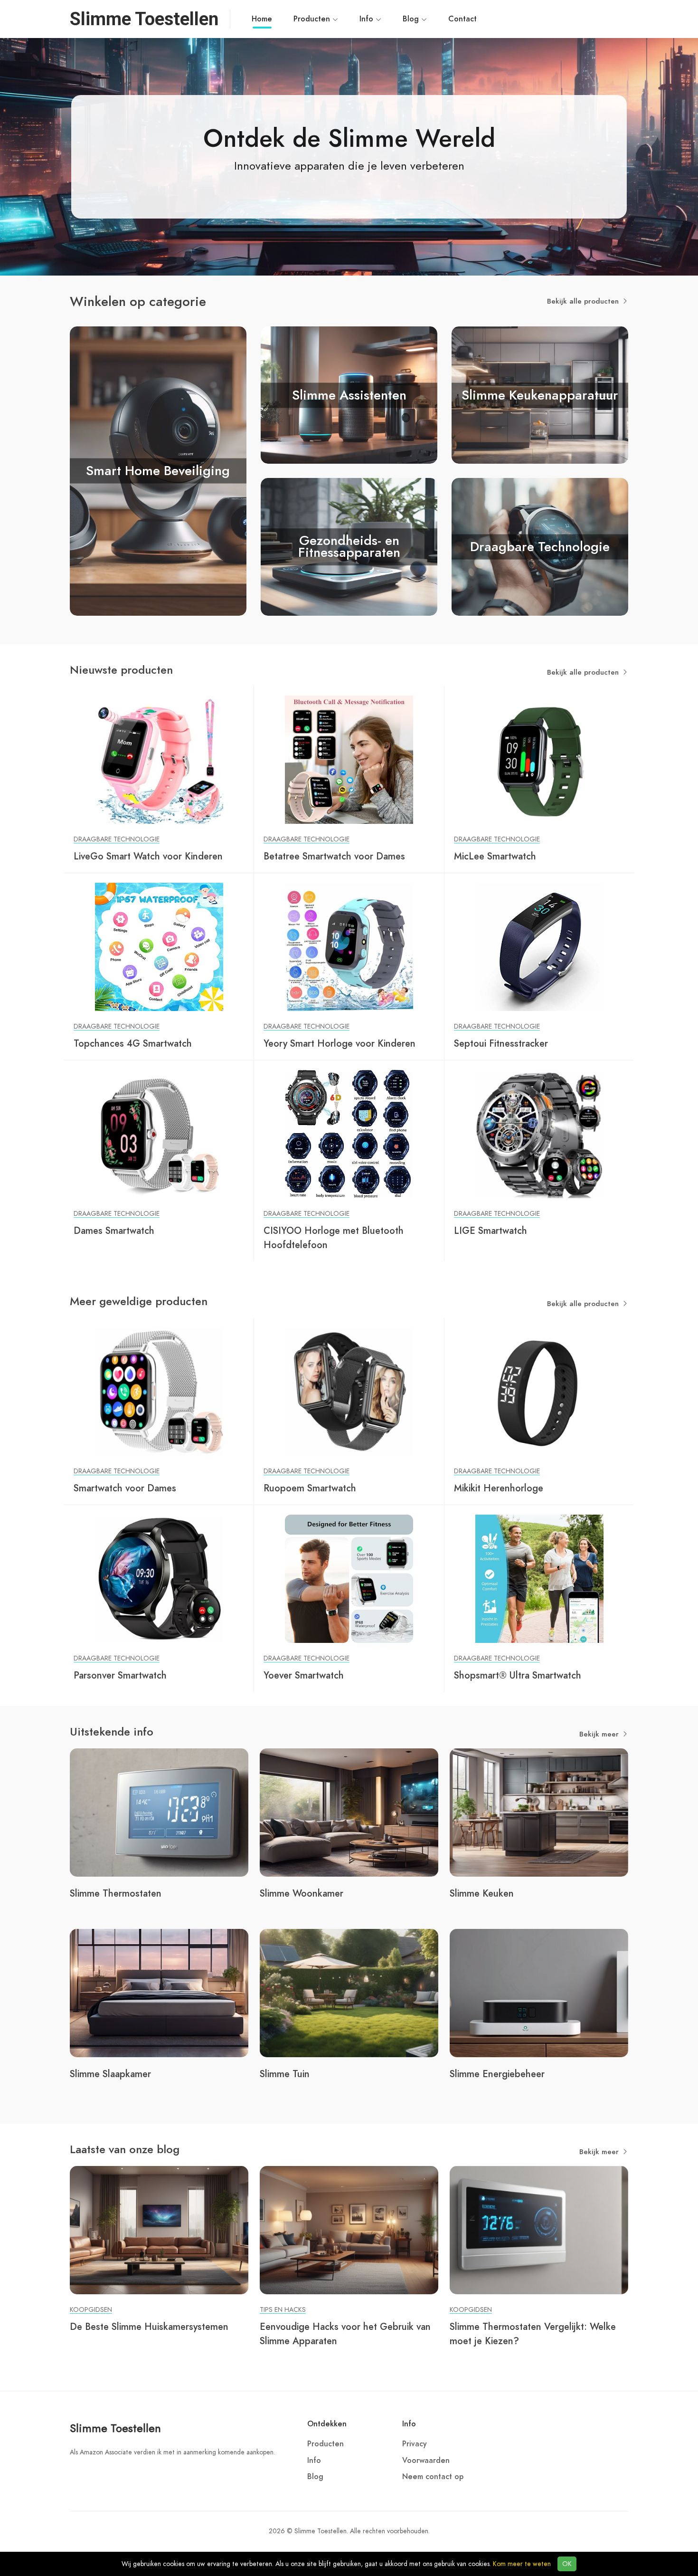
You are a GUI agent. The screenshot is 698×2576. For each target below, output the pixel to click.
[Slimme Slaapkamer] (159, 1993)
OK (567, 2564)
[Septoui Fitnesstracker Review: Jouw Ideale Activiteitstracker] (539, 946)
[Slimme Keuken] (539, 1812)
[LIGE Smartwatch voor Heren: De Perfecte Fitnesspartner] (539, 1134)
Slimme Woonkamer (302, 1893)
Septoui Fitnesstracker (501, 1043)
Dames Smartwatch (114, 1231)
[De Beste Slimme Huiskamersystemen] (159, 2230)
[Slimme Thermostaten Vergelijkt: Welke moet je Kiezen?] (539, 2230)
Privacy (415, 2444)
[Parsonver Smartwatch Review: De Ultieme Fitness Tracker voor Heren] (159, 1578)
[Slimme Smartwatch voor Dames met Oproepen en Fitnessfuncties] (159, 1391)
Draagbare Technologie (117, 839)
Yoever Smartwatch (304, 1675)
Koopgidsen (91, 2310)
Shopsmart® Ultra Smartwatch (518, 1675)
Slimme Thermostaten (116, 1893)
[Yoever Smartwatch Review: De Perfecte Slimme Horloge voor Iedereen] (349, 1578)
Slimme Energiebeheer (497, 2074)
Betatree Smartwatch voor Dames (334, 856)
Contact (462, 19)
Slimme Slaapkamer (110, 2074)
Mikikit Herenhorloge (499, 1488)
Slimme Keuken (482, 1893)
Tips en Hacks (283, 2310)
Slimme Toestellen (115, 2428)
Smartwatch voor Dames (125, 1488)
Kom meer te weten (522, 2564)
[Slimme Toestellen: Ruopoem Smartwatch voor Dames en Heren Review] (349, 1391)
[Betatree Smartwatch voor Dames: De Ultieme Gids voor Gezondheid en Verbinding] (349, 759)
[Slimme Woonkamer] (349, 1812)
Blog (412, 19)
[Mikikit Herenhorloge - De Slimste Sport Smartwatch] (539, 1391)
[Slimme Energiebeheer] (539, 1993)
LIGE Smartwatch (490, 1231)
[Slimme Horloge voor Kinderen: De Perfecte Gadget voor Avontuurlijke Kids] (349, 946)
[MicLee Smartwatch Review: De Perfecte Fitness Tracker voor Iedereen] (539, 759)
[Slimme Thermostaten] (159, 1812)
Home (262, 19)
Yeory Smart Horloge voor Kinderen (340, 1043)
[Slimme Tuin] (349, 1993)
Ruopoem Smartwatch (310, 1488)
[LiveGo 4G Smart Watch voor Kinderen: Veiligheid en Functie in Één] (159, 759)
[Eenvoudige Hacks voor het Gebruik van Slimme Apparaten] (349, 2230)
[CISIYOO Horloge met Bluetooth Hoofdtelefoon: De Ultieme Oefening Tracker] (349, 1134)
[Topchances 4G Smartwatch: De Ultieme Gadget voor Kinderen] (159, 946)
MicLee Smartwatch (495, 856)
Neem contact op (433, 2477)
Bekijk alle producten (584, 301)
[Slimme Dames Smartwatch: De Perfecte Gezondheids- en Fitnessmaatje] (159, 1134)
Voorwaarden (426, 2461)
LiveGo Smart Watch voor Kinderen (148, 856)
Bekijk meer (600, 1734)
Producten (313, 19)
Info (368, 19)
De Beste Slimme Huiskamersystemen (149, 2327)
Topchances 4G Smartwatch (133, 1043)
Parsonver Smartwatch (120, 1675)
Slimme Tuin (285, 2074)
